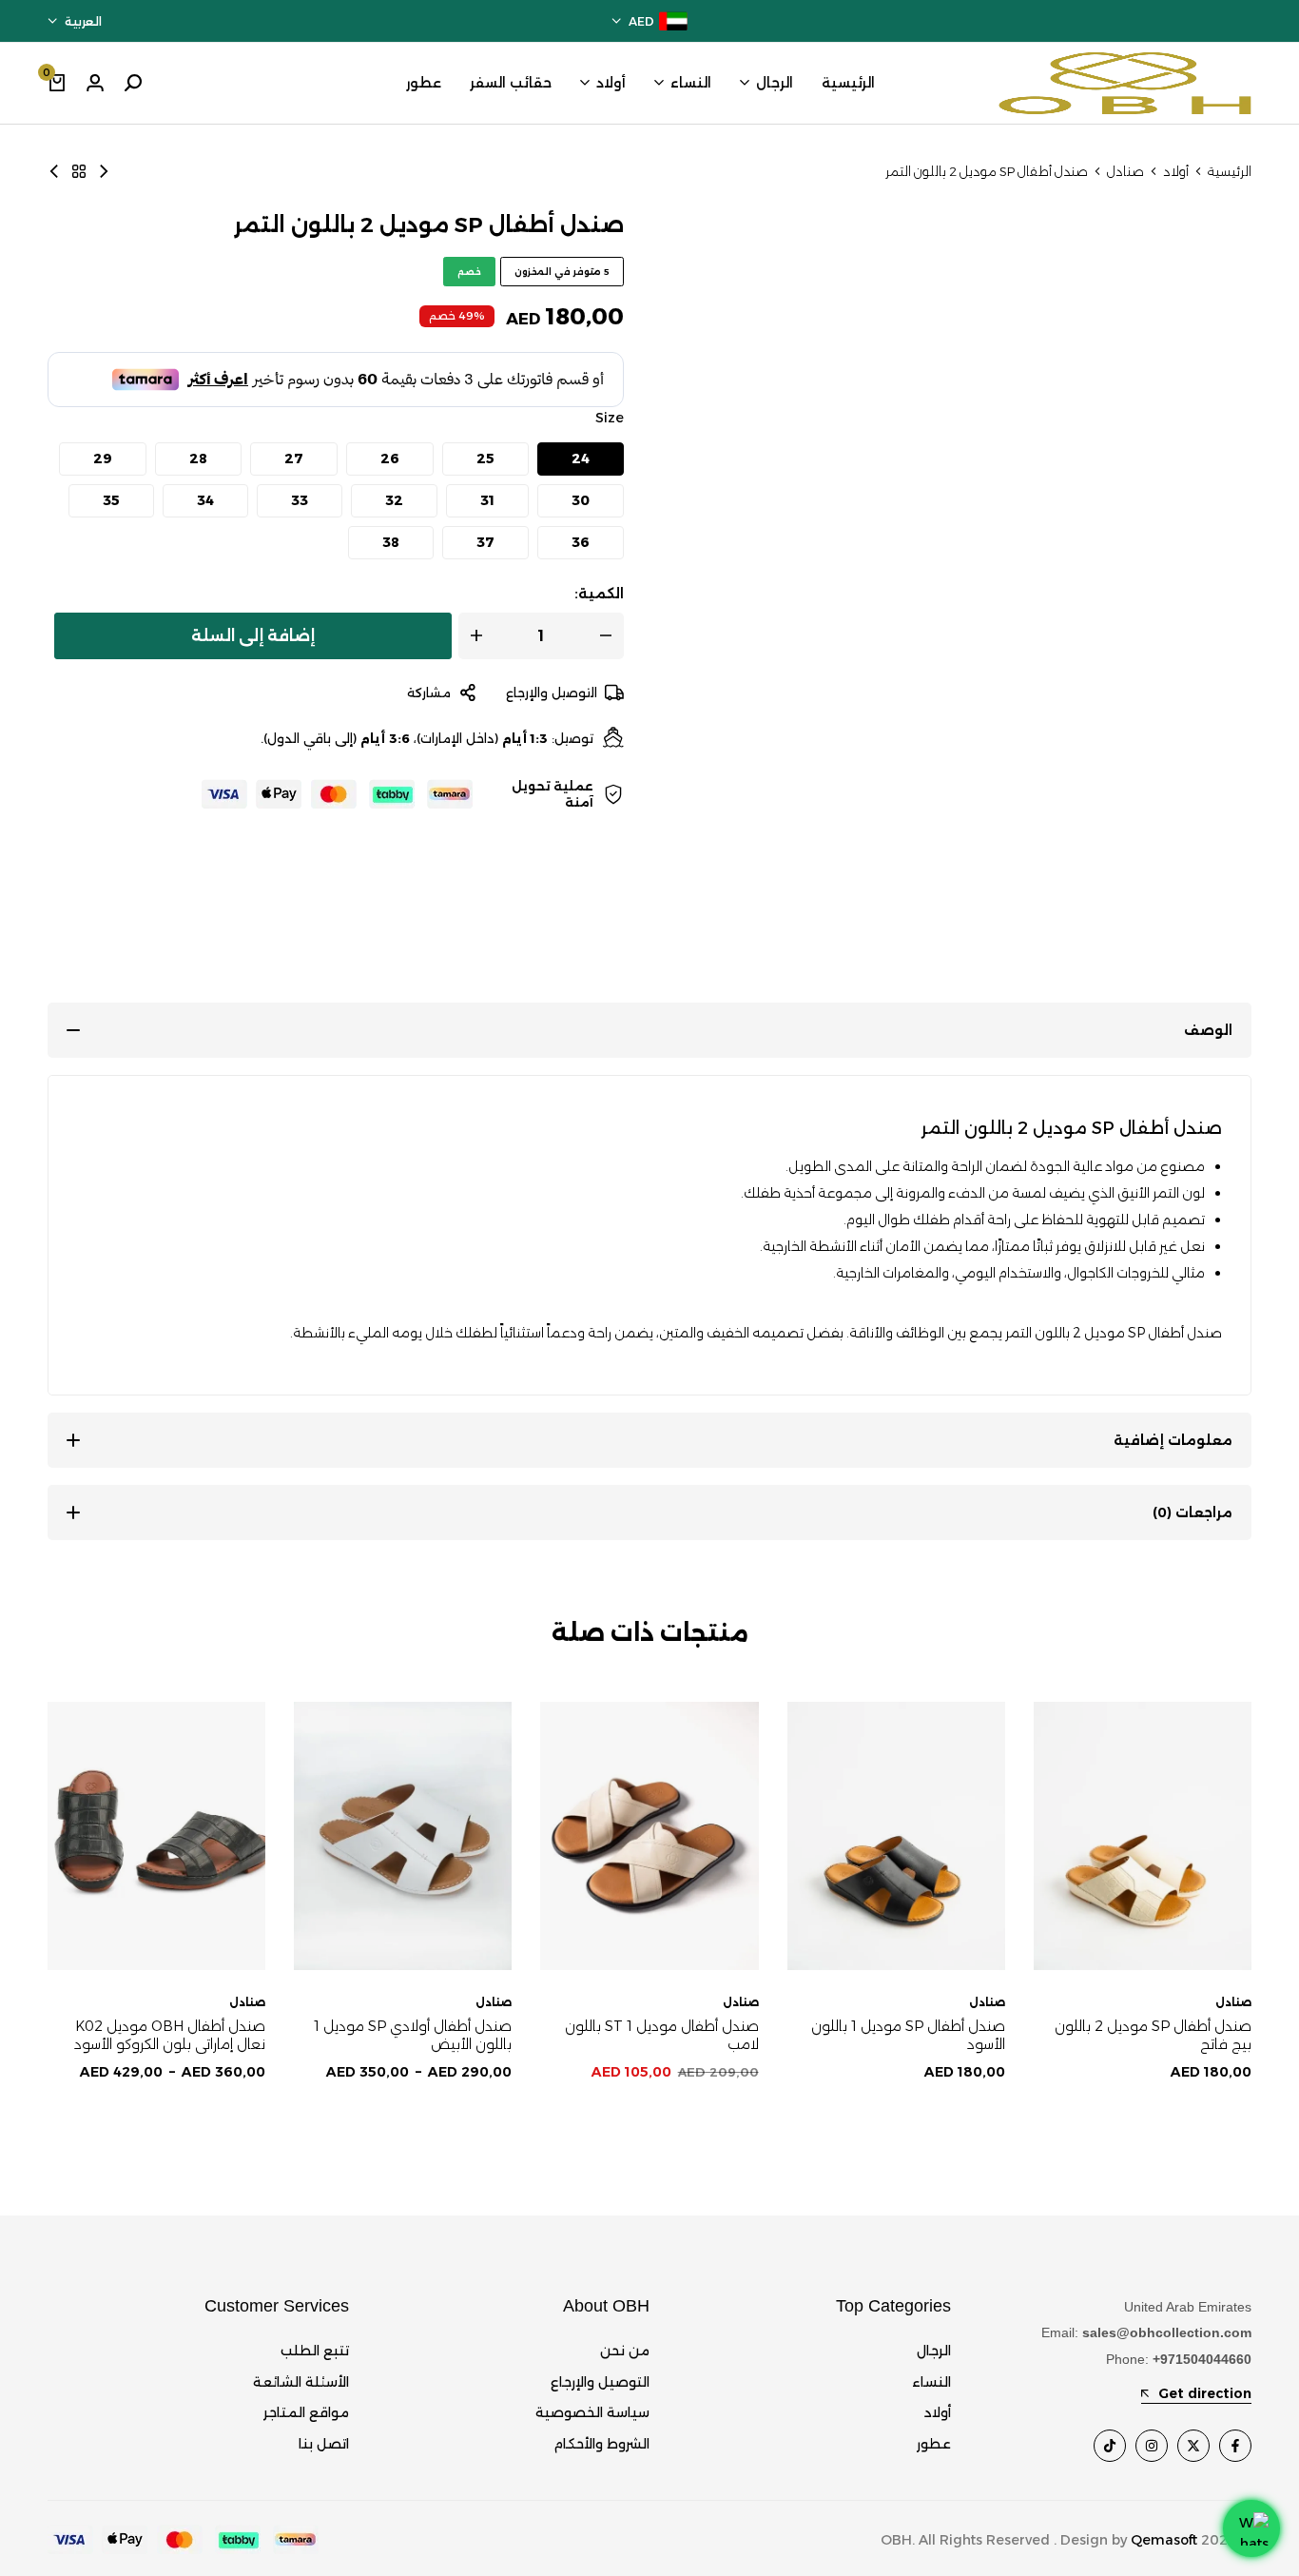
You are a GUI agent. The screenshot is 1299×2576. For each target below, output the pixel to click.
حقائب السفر (511, 83)
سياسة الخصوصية (592, 2412)
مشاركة (429, 693)
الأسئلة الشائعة (301, 2382)
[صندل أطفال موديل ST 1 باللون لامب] (649, 1836)
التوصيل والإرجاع (552, 693)
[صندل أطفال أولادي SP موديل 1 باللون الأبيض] (403, 1836)
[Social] (1235, 2446)
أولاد (611, 83)
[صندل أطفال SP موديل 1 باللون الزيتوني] (104, 171)
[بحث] (133, 83)
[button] (581, 459)
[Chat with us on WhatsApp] (1251, 2528)
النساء (691, 83)
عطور (424, 83)
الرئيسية (848, 83)
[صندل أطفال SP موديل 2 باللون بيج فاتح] (54, 171)
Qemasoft (1164, 2540)
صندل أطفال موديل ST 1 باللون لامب (661, 2035)
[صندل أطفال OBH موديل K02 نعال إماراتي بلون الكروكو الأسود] (156, 1836)
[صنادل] (79, 171)
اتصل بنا (324, 2444)
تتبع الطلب (315, 2351)
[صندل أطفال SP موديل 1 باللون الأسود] (896, 1836)
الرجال (775, 83)
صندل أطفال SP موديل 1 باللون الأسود (908, 2035)
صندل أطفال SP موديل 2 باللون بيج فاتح (1153, 2035)
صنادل (1125, 172)
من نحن (625, 2351)
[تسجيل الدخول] (95, 83)
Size (610, 418)
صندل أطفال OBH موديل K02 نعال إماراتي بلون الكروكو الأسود (170, 2035)
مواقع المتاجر (306, 2412)
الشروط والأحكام (601, 2444)
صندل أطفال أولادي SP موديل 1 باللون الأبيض (413, 2035)
